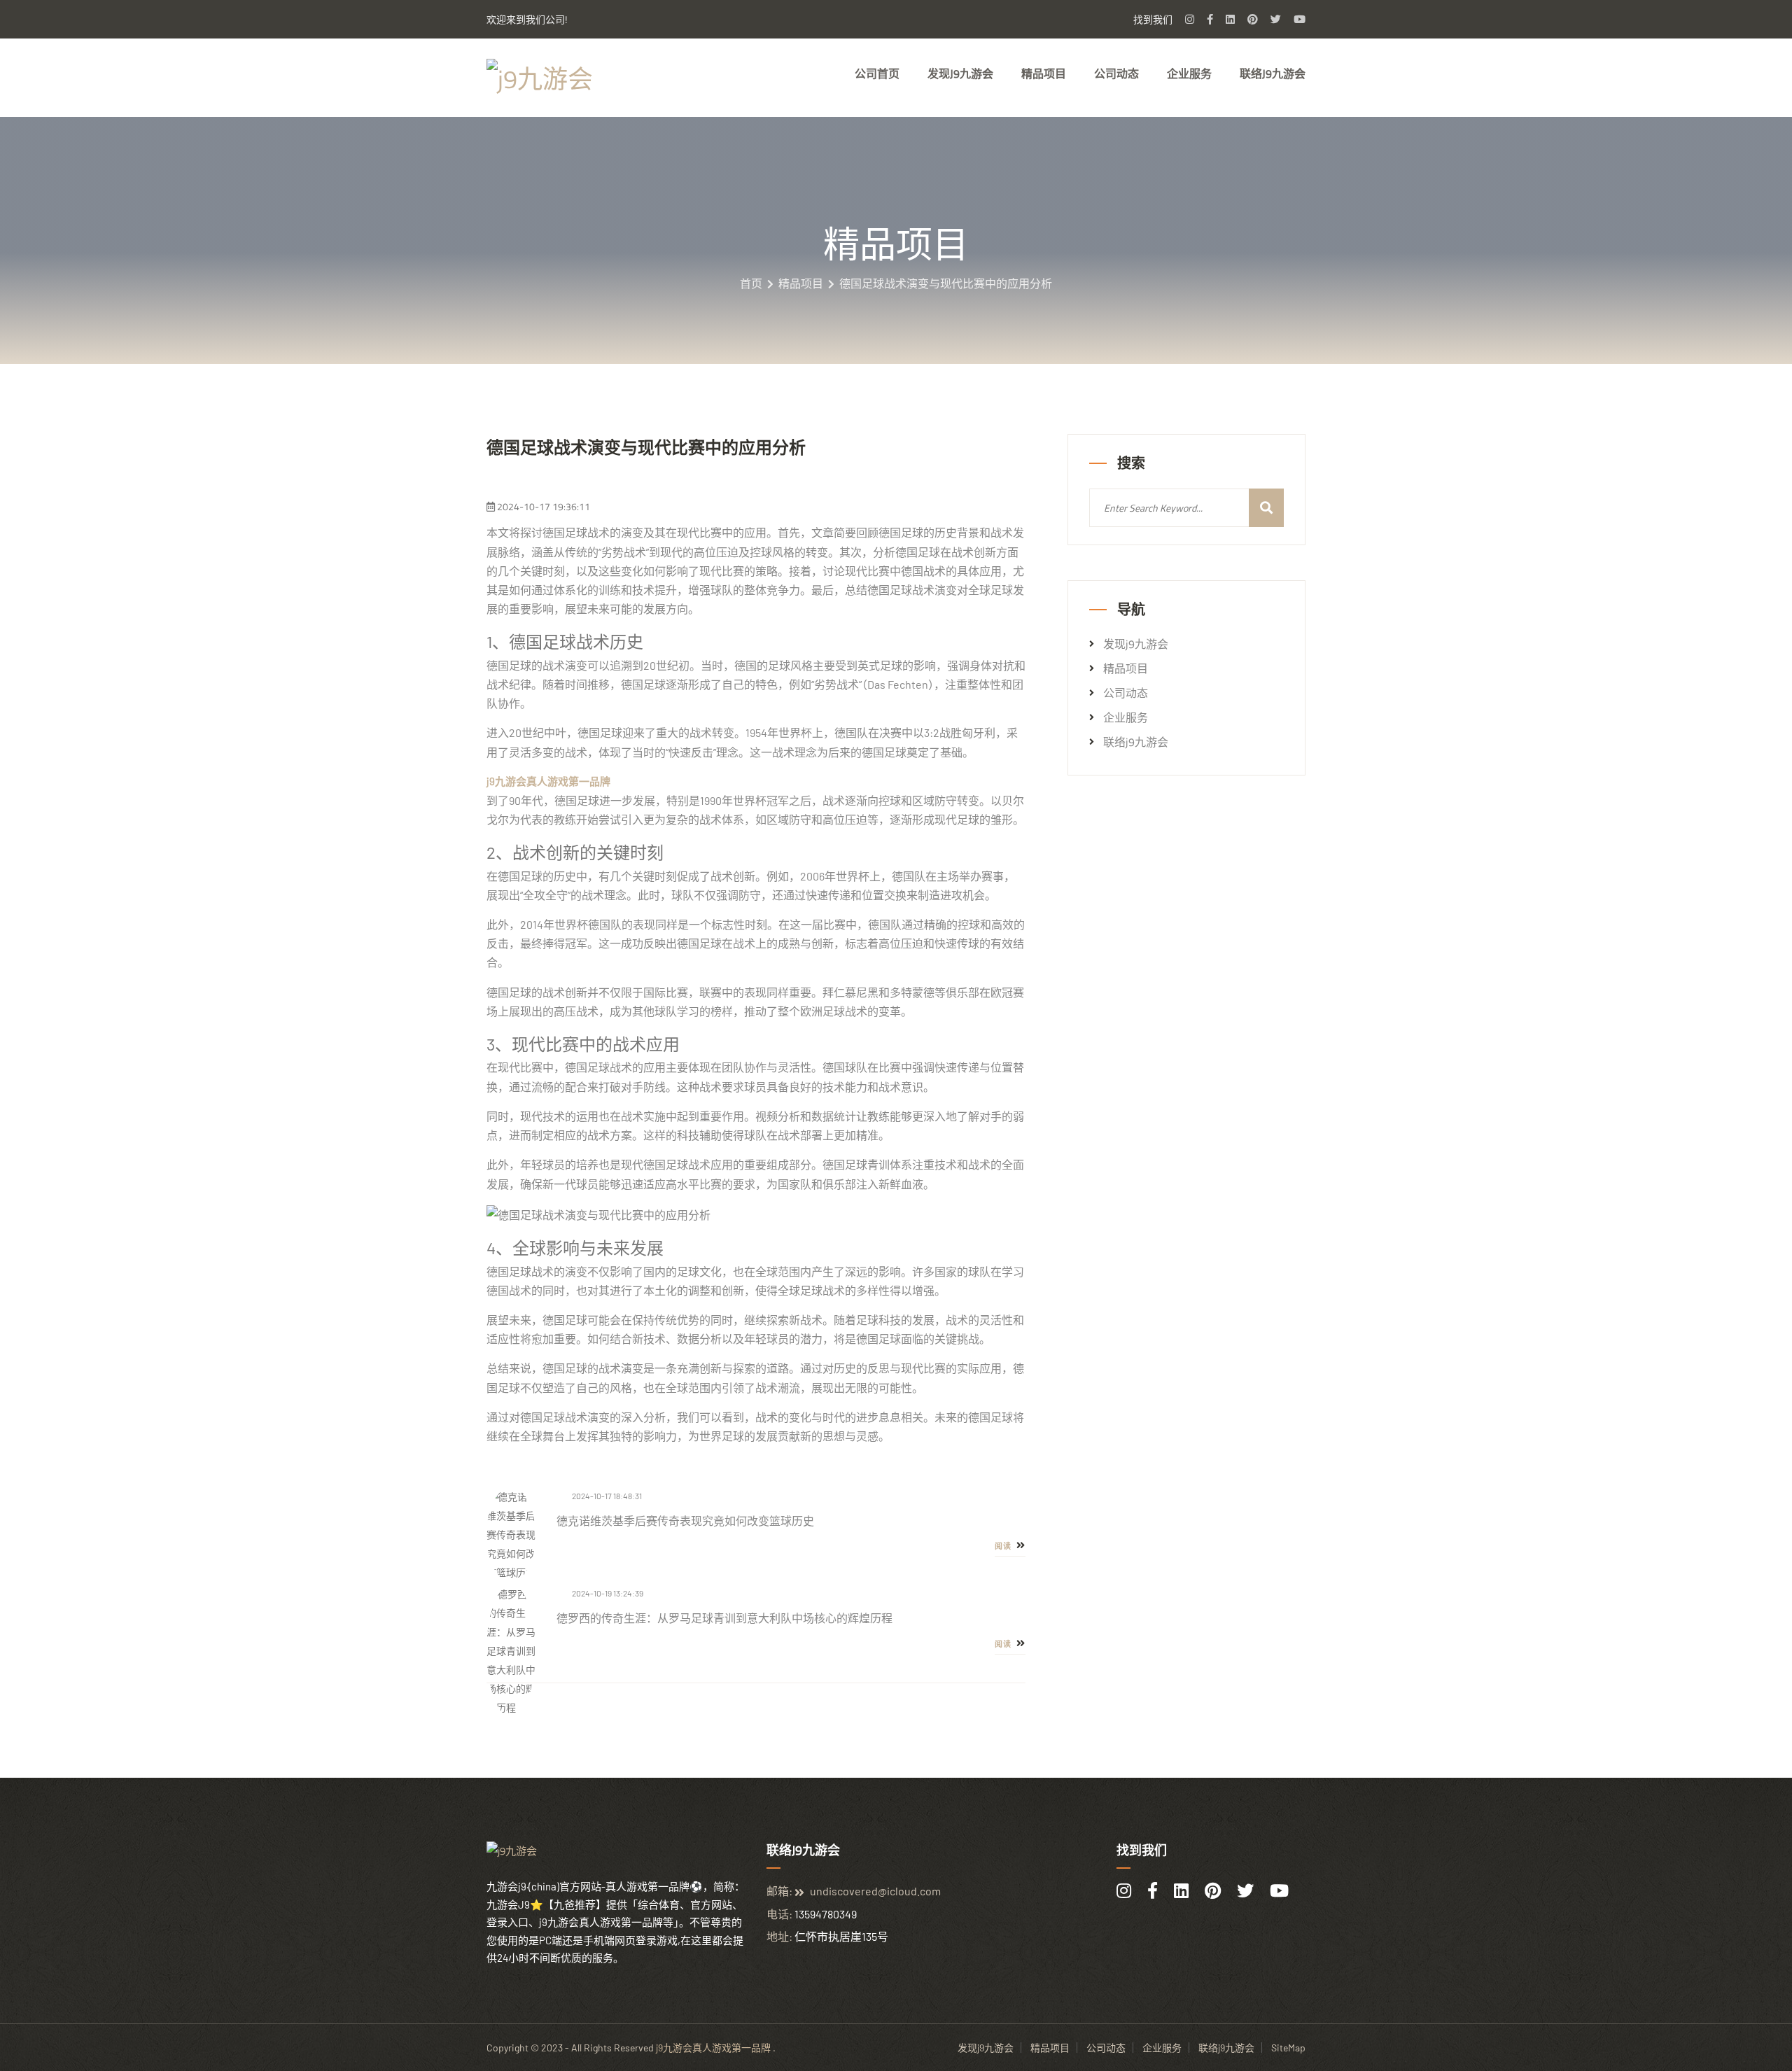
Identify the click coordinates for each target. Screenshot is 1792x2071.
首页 (751, 283)
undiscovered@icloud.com (875, 1891)
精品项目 (1044, 73)
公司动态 (1116, 73)
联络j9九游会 (1273, 73)
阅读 (1004, 1546)
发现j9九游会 (960, 73)
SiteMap (1288, 2048)
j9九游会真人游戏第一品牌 (713, 2048)
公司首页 (877, 73)
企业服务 (1189, 73)
